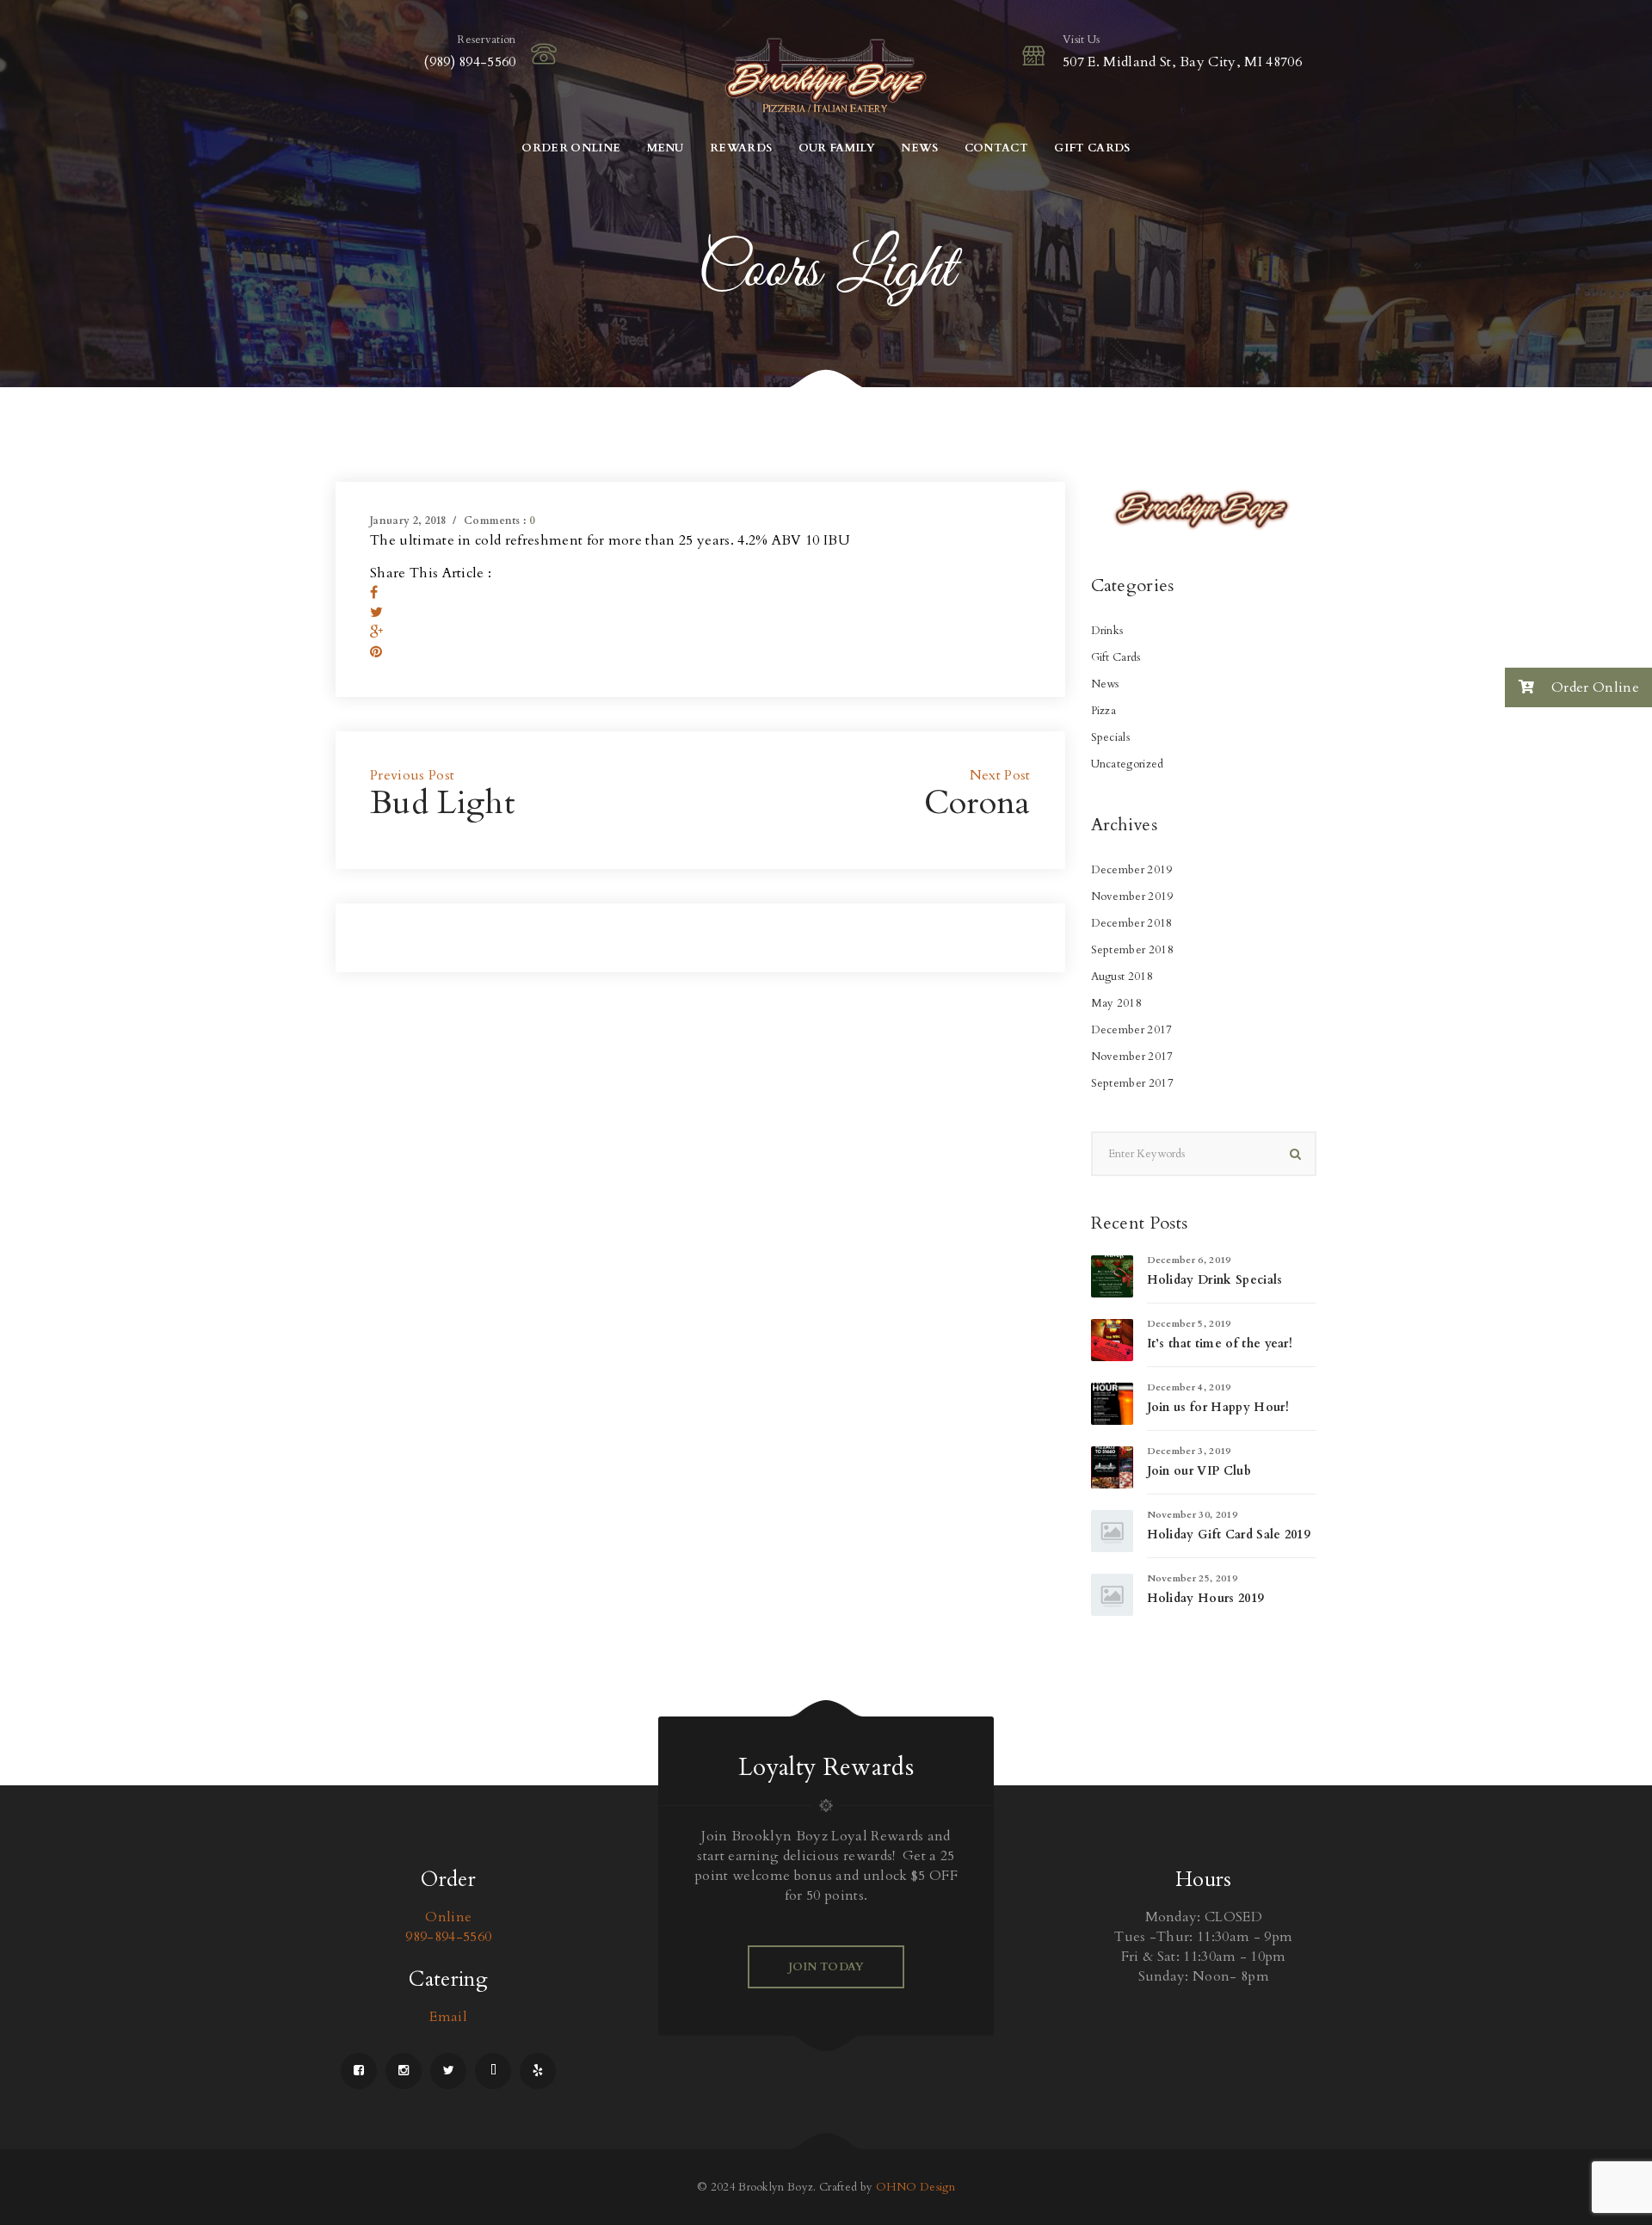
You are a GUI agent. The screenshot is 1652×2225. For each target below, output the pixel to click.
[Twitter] (376, 613)
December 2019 (1132, 870)
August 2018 (1122, 977)
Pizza (1104, 711)
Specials (1111, 737)
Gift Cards (1116, 657)
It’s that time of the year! (1220, 1344)
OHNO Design (916, 2187)
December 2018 (1132, 923)
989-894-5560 (448, 1937)
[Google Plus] (376, 632)
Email (448, 2017)
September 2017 (1132, 1083)
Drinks (1107, 631)
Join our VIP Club (1199, 1471)
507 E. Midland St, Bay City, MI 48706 (1182, 62)
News (1105, 684)
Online (448, 1917)
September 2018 (1132, 950)
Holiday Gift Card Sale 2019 (1229, 1535)
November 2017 (1132, 1057)
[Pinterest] (376, 652)
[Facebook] (374, 593)
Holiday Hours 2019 (1205, 1598)
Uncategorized (1128, 764)
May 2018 (1117, 1003)
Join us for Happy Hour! (1218, 1407)
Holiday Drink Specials (1215, 1280)
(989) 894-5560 (469, 62)
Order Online (1593, 687)
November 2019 (1132, 897)
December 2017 (1132, 1030)
